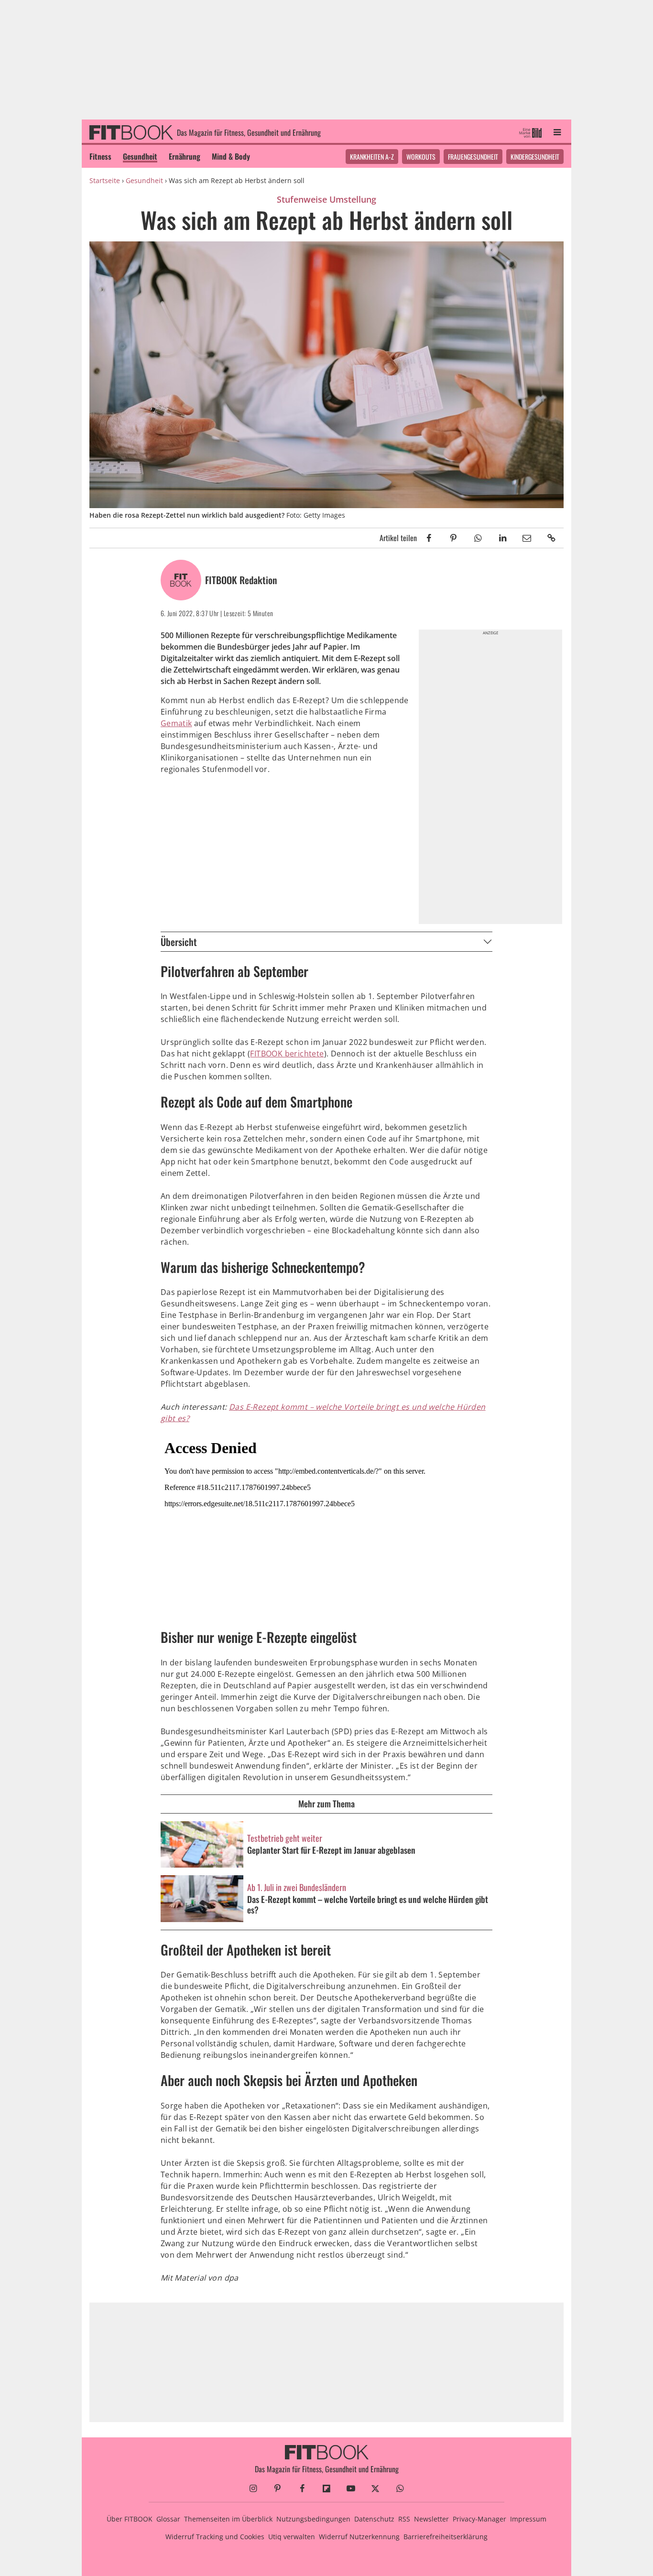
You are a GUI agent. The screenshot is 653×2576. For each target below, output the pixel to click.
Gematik (176, 723)
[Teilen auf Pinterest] (453, 538)
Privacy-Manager (479, 2519)
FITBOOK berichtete (287, 1054)
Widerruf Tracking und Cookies (215, 2537)
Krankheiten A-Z (372, 157)
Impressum (528, 2519)
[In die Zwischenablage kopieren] (551, 538)
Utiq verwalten (292, 2537)
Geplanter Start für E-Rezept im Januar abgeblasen (331, 1850)
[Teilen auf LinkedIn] (502, 538)
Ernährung (185, 156)
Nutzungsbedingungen (313, 2519)
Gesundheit (140, 156)
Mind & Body (231, 156)
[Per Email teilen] (527, 538)
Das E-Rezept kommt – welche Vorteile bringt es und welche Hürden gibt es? (368, 1905)
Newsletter (431, 2519)
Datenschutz (374, 2519)
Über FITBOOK (130, 2519)
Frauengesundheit (473, 157)
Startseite (105, 180)
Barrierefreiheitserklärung (446, 2537)
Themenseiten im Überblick (228, 2519)
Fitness (100, 156)
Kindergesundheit (535, 157)
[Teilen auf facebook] (429, 538)
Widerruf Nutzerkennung (359, 2537)
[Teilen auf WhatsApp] (478, 538)
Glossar (168, 2519)
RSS (404, 2519)
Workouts (421, 157)
